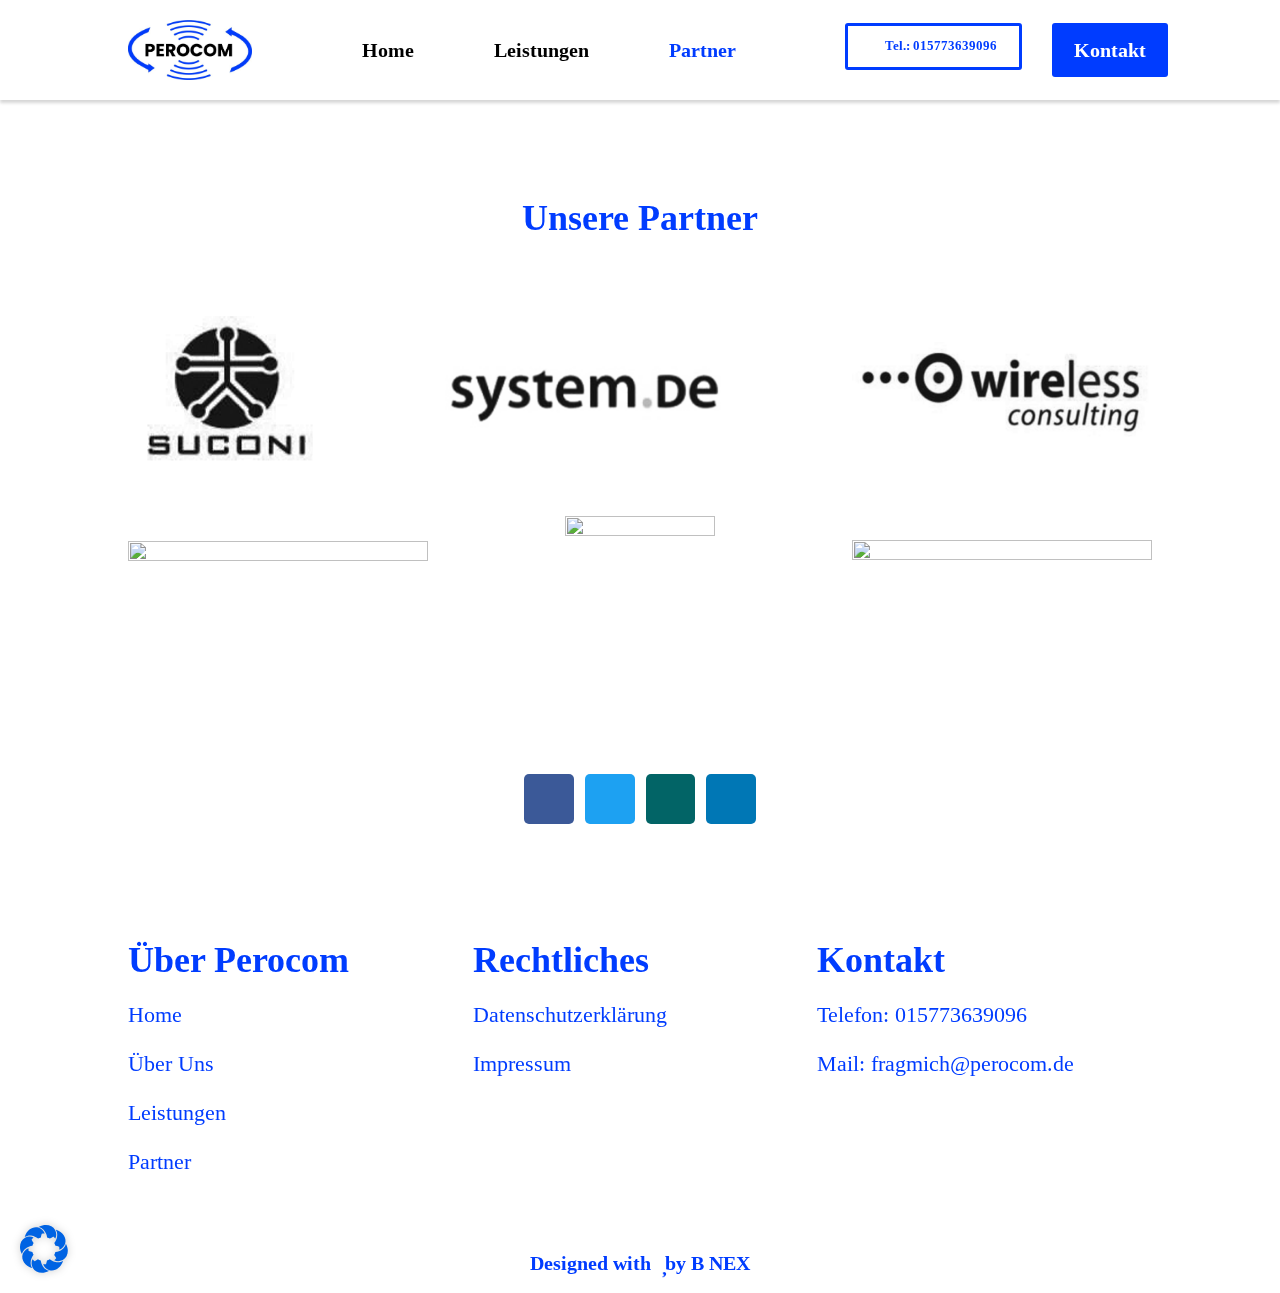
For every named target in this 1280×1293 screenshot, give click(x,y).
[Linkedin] (731, 799)
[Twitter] (610, 799)
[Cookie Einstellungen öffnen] (44, 1267)
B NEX (720, 1263)
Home (388, 50)
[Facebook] (549, 799)
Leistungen (541, 50)
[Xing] (671, 799)
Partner (702, 50)
